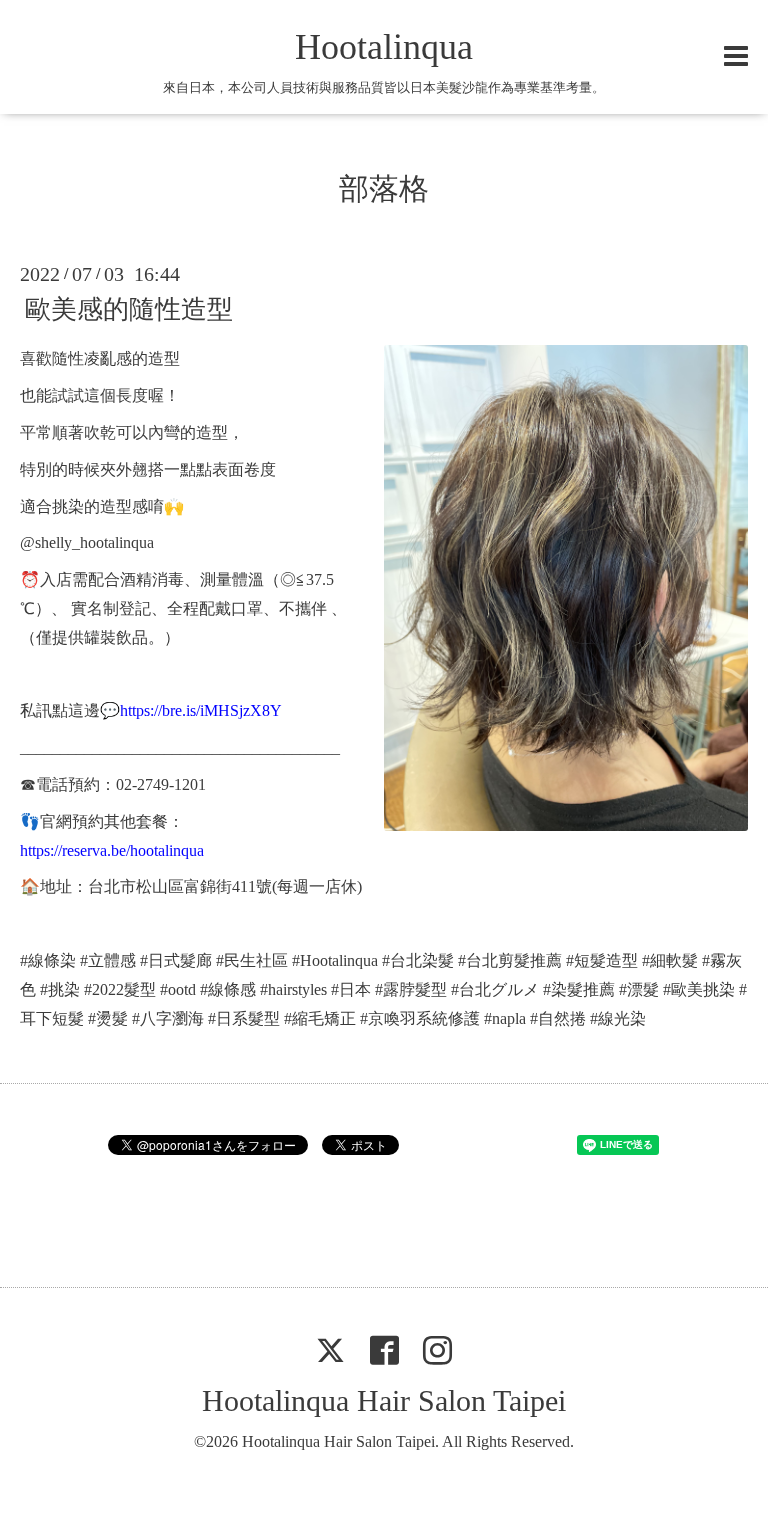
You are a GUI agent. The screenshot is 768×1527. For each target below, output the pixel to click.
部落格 (384, 188)
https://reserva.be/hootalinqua (112, 850)
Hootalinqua (384, 47)
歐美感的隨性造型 (129, 309)
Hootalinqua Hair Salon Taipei (384, 1400)
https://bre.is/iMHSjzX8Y (201, 710)
